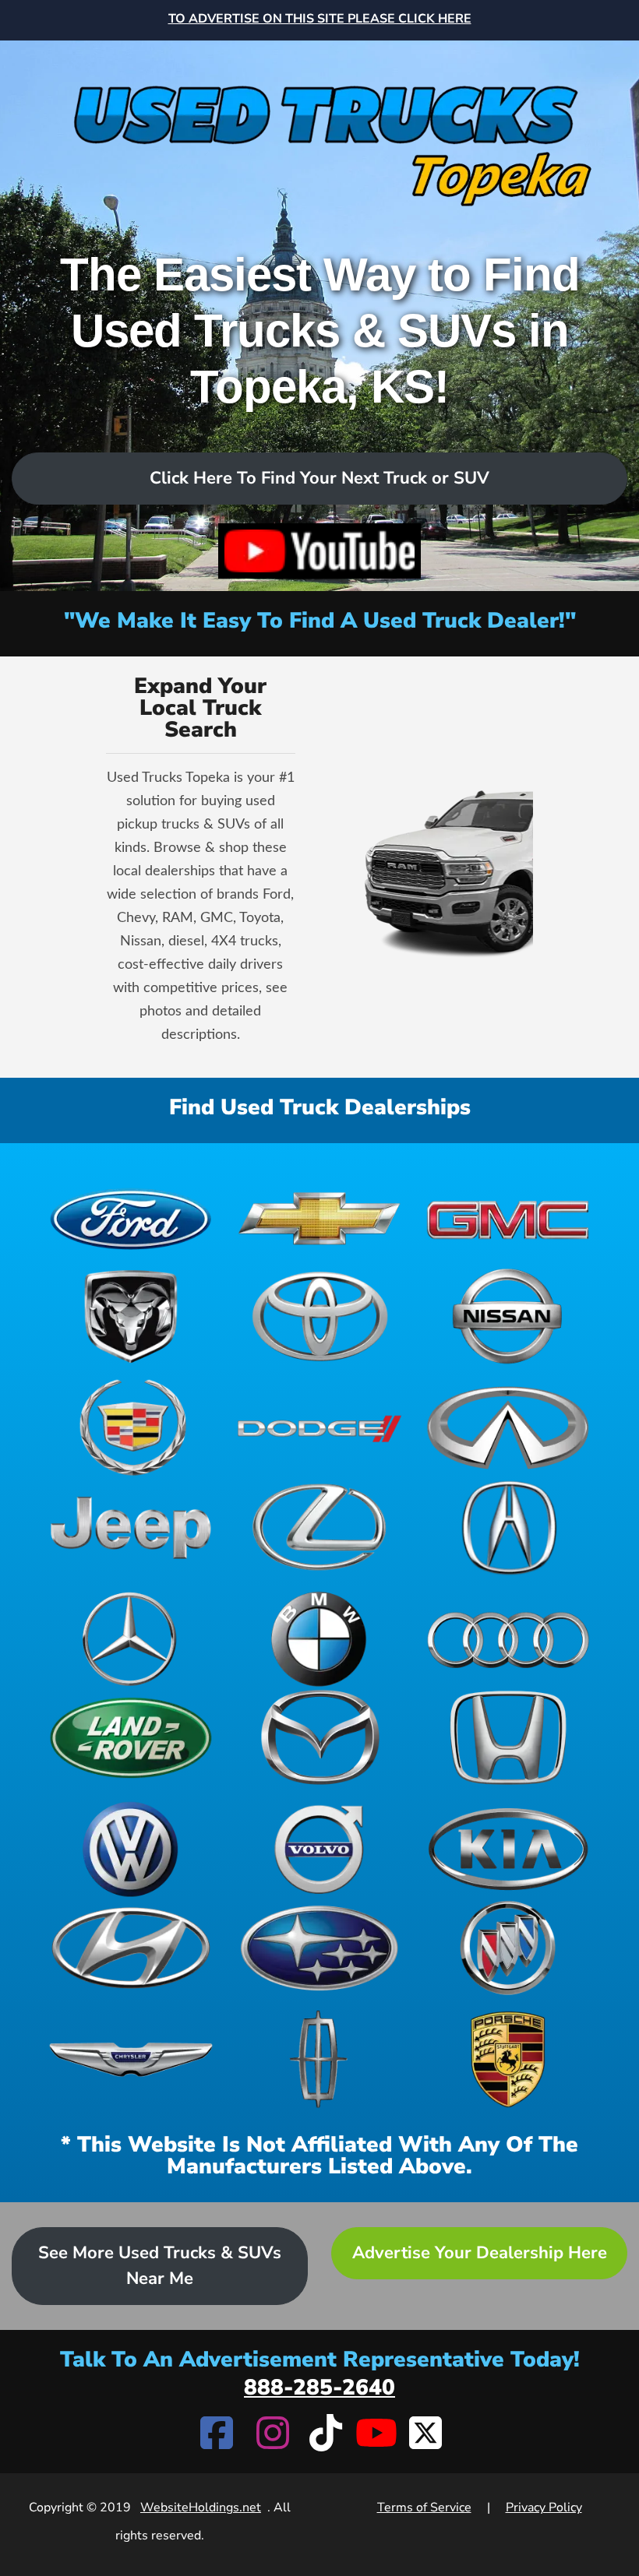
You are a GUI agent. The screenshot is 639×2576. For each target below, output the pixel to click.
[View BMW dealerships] (319, 1639)
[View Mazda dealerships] (319, 1738)
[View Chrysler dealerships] (131, 2059)
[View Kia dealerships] (508, 1849)
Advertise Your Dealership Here (480, 2253)
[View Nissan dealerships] (508, 1316)
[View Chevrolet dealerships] (319, 1218)
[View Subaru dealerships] (319, 1948)
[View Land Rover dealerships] (131, 1738)
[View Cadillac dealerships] (131, 1428)
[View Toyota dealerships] (319, 1316)
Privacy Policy (544, 2507)
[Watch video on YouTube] (320, 551)
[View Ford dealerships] (131, 1218)
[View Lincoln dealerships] (319, 2059)
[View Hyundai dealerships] (131, 1948)
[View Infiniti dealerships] (508, 1428)
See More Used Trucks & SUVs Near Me (160, 2266)
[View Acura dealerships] (508, 1527)
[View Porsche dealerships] (508, 2059)
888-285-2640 (319, 2388)
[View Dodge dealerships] (319, 1428)
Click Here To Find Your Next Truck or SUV (319, 478)
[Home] (319, 126)
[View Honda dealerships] (508, 1738)
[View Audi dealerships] (508, 1639)
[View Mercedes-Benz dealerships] (131, 1639)
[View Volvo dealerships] (319, 1849)
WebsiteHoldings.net (201, 2507)
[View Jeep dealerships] (131, 1527)
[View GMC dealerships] (508, 1218)
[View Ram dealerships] (131, 1316)
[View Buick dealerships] (508, 1948)
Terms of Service (424, 2507)
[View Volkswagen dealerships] (131, 1849)
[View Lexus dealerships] (319, 1527)
